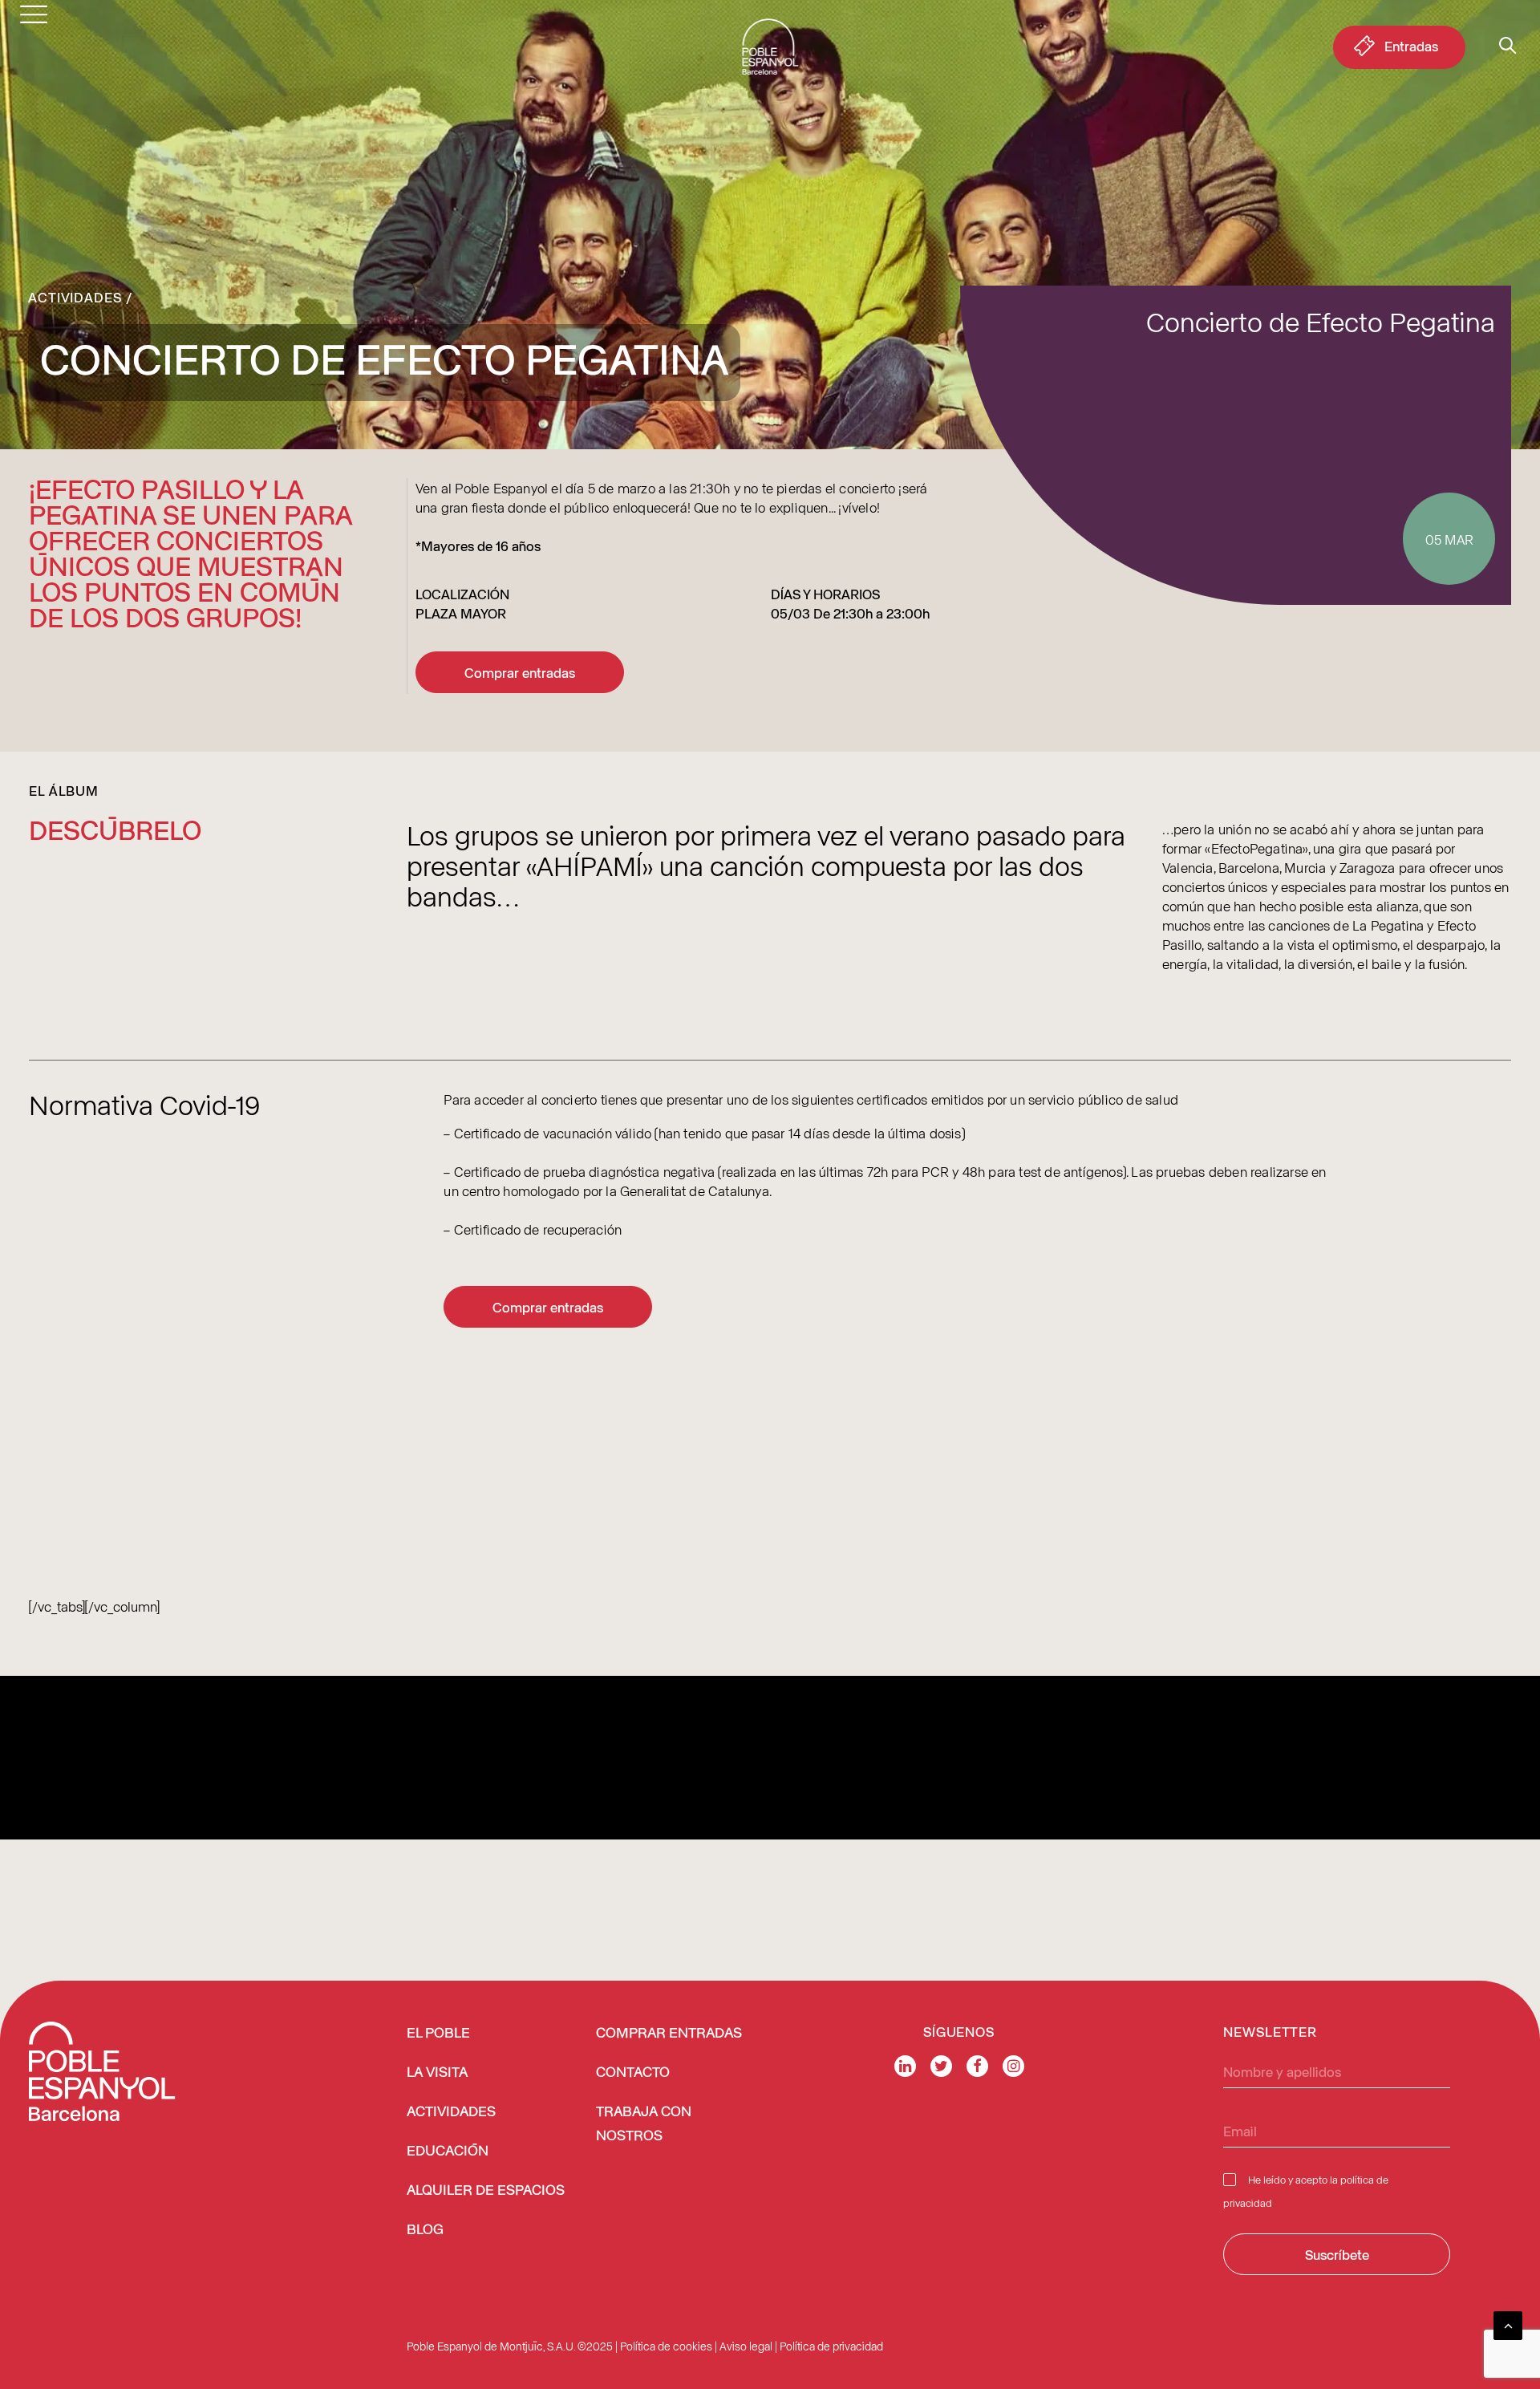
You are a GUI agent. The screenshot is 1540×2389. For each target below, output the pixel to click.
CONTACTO (633, 2073)
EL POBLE (438, 2034)
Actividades (75, 297)
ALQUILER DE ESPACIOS (486, 2191)
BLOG (425, 2230)
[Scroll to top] (1508, 2323)
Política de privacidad (831, 2346)
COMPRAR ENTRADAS (669, 2034)
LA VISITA (437, 2073)
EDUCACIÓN (448, 2152)
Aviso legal (746, 2346)
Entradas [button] (1411, 46)
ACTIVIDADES (451, 2112)
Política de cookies (666, 2346)
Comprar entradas (520, 672)
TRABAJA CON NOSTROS (644, 2124)
